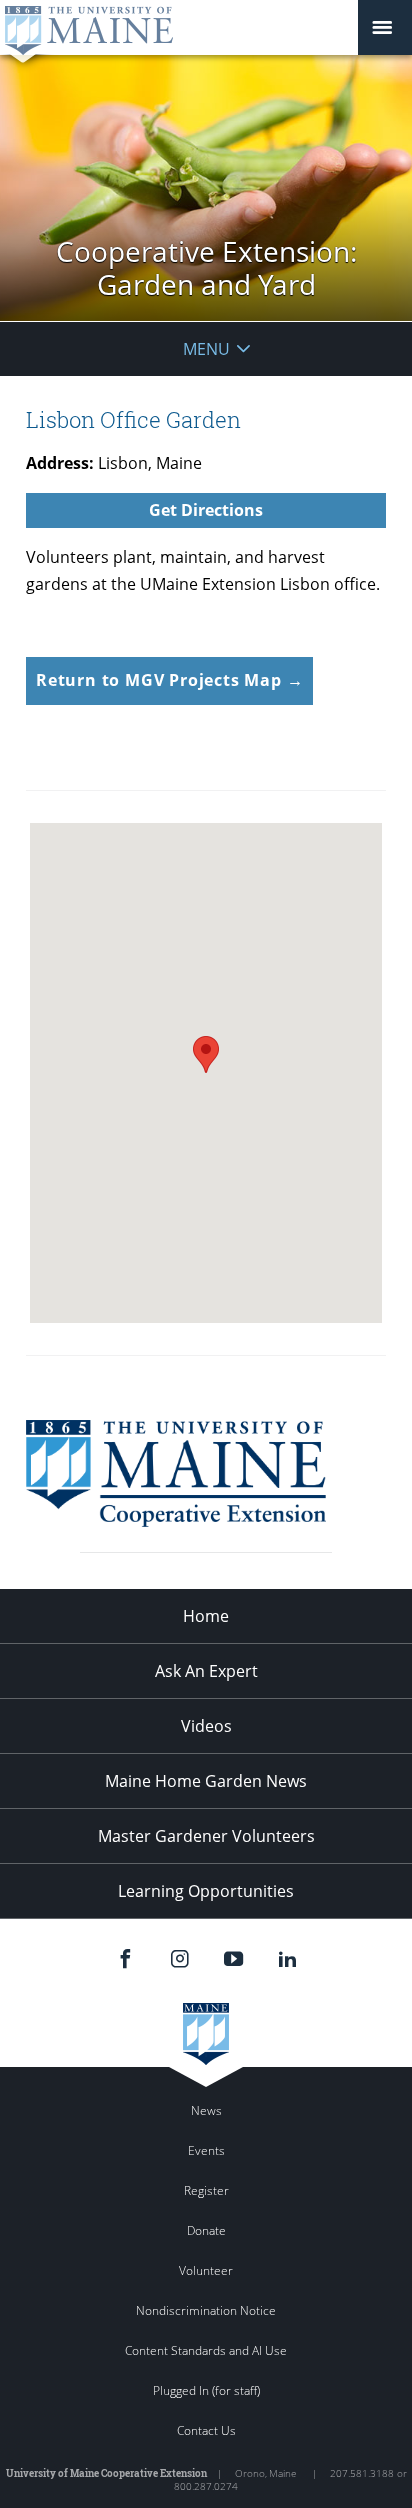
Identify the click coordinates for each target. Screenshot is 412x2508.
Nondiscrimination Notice (206, 2310)
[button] (206, 1054)
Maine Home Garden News (206, 1781)
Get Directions (206, 510)
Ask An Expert (206, 1671)
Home (206, 1616)
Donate (206, 2230)
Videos (206, 1726)
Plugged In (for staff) (206, 2390)
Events (206, 2150)
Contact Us (206, 2430)
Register (206, 2190)
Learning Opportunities (206, 1891)
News (206, 2110)
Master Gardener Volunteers (206, 1836)
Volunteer (206, 2270)
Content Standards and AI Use (206, 2350)
